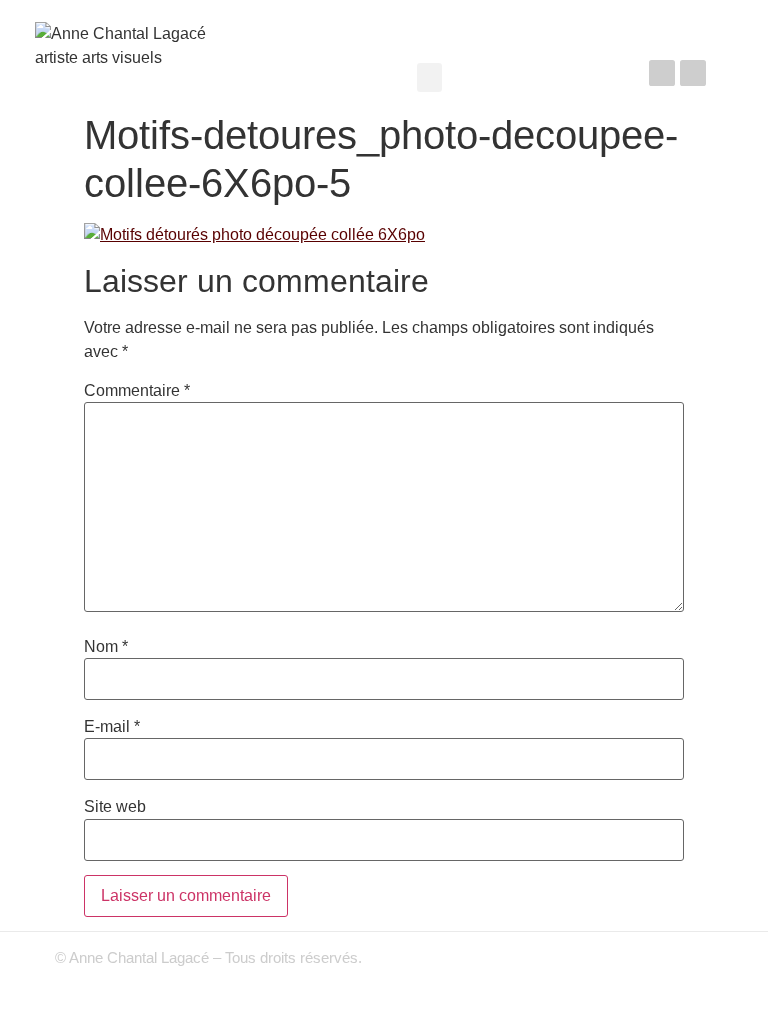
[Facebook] (662, 73)
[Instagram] (693, 73)
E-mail (112, 727)
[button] (429, 77)
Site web (115, 807)
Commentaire (137, 391)
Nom (106, 647)
